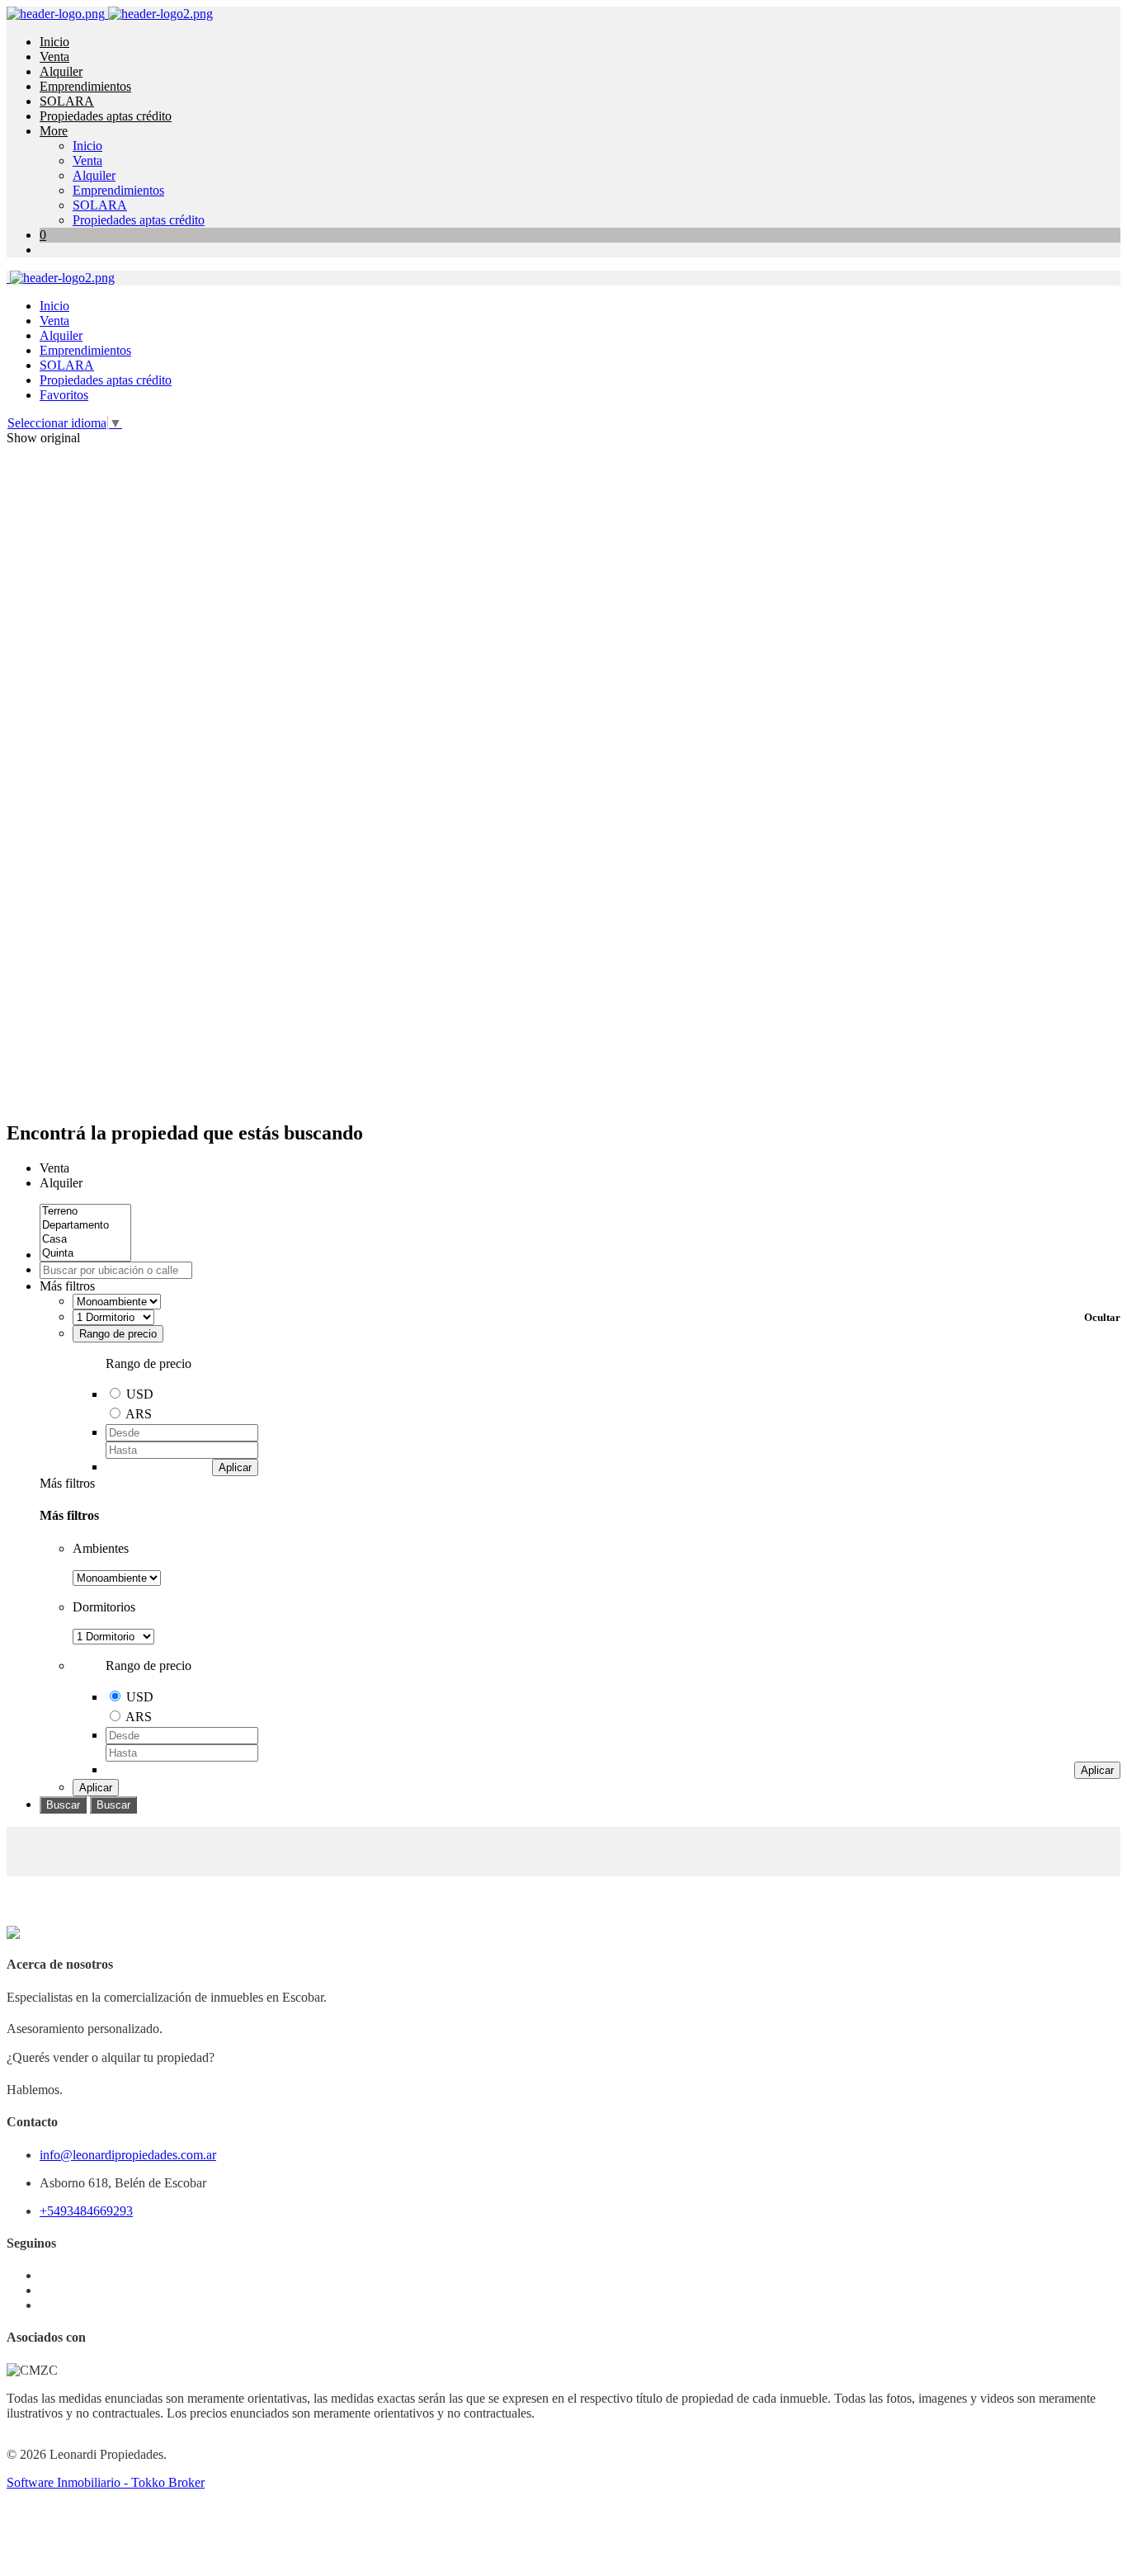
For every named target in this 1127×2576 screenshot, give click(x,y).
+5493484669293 (86, 2211)
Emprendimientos (85, 86)
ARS (139, 1414)
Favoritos (64, 395)
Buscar (63, 1805)
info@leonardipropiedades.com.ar (128, 2155)
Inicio (54, 42)
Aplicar (235, 1467)
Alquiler (61, 71)
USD (140, 1394)
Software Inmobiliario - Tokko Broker (106, 2482)
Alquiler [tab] (61, 1183)
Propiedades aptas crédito (106, 116)
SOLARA (67, 101)
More (54, 131)
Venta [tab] (54, 1168)
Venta (54, 57)
